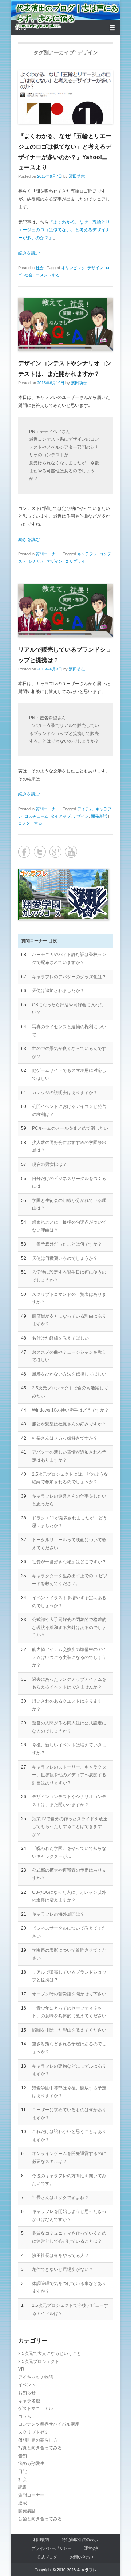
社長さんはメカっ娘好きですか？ (65, 1438)
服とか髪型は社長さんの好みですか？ (69, 1424)
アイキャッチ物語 (36, 2377)
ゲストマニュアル (36, 2408)
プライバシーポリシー (51, 2548)
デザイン (95, 268)
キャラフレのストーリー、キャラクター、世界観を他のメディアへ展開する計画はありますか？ (69, 1775)
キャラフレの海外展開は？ (58, 1914)
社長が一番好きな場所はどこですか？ (69, 1562)
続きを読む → (32, 253)
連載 (23, 2503)
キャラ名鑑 (29, 2401)
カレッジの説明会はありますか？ (65, 1093)
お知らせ (27, 2393)
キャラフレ (87, 554)
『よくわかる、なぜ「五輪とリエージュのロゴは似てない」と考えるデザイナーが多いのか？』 (64, 230)
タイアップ (61, 816)
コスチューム (36, 816)
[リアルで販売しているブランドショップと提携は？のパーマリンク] (65, 611)
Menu (20, 28)
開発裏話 (99, 816)
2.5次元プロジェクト (39, 2361)
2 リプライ (76, 561)
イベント (27, 2385)
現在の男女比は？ (49, 1164)
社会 (40, 268)
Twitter (40, 852)
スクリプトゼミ (33, 2432)
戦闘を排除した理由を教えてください (69, 2030)
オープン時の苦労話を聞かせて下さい (69, 1994)
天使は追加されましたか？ (58, 991)
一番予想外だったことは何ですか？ (67, 1244)
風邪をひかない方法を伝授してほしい (69, 1374)
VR (21, 2369)
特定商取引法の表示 (80, 2540)
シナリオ (36, 561)
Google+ (55, 852)
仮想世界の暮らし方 (38, 2440)
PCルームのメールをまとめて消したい (70, 1128)
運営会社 (92, 2548)
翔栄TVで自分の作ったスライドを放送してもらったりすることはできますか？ (70, 1827)
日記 (23, 2471)
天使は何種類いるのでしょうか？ (65, 1258)
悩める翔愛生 (31, 2463)
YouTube (71, 852)
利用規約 (41, 2540)
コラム (25, 2416)
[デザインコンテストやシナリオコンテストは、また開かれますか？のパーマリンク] (65, 324)
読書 (23, 2487)
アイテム (85, 809)
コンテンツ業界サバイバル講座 (49, 2424)
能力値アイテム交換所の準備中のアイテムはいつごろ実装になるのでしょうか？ (69, 1657)
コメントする (48, 275)
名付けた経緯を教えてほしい (60, 1338)
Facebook (24, 852)
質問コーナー (48, 554)
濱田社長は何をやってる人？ (60, 2256)
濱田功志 (77, 176)
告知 (23, 2456)
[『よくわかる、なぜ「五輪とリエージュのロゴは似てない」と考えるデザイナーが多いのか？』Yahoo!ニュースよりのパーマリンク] (65, 97)
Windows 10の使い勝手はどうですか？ (70, 1410)
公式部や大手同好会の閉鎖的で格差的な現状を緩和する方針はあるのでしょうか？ (69, 1627)
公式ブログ (47, 2557)
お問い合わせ (82, 2557)
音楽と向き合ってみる (40, 2519)
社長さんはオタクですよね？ (60, 2198)
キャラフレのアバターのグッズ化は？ (69, 977)
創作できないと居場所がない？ (63, 2269)
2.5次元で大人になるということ (50, 2353)
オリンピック (73, 268)
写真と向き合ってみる (40, 2448)
